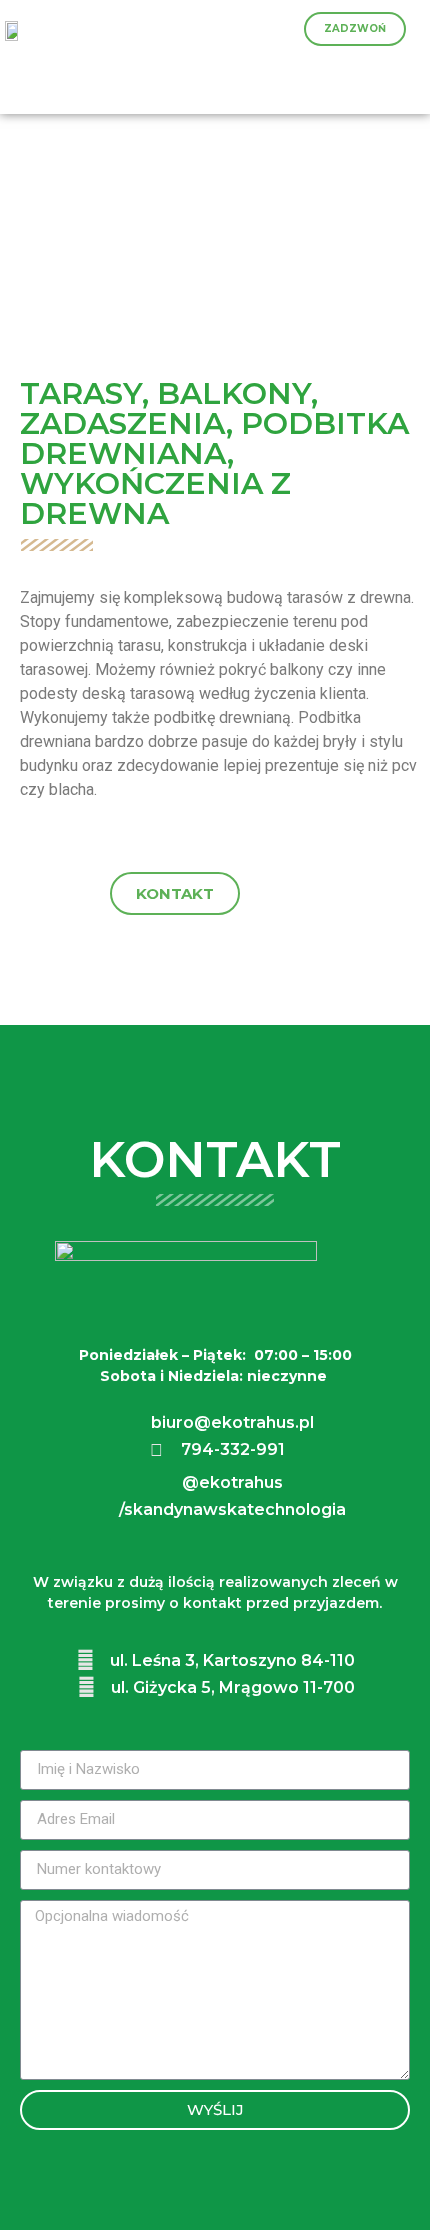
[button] (355, 29)
